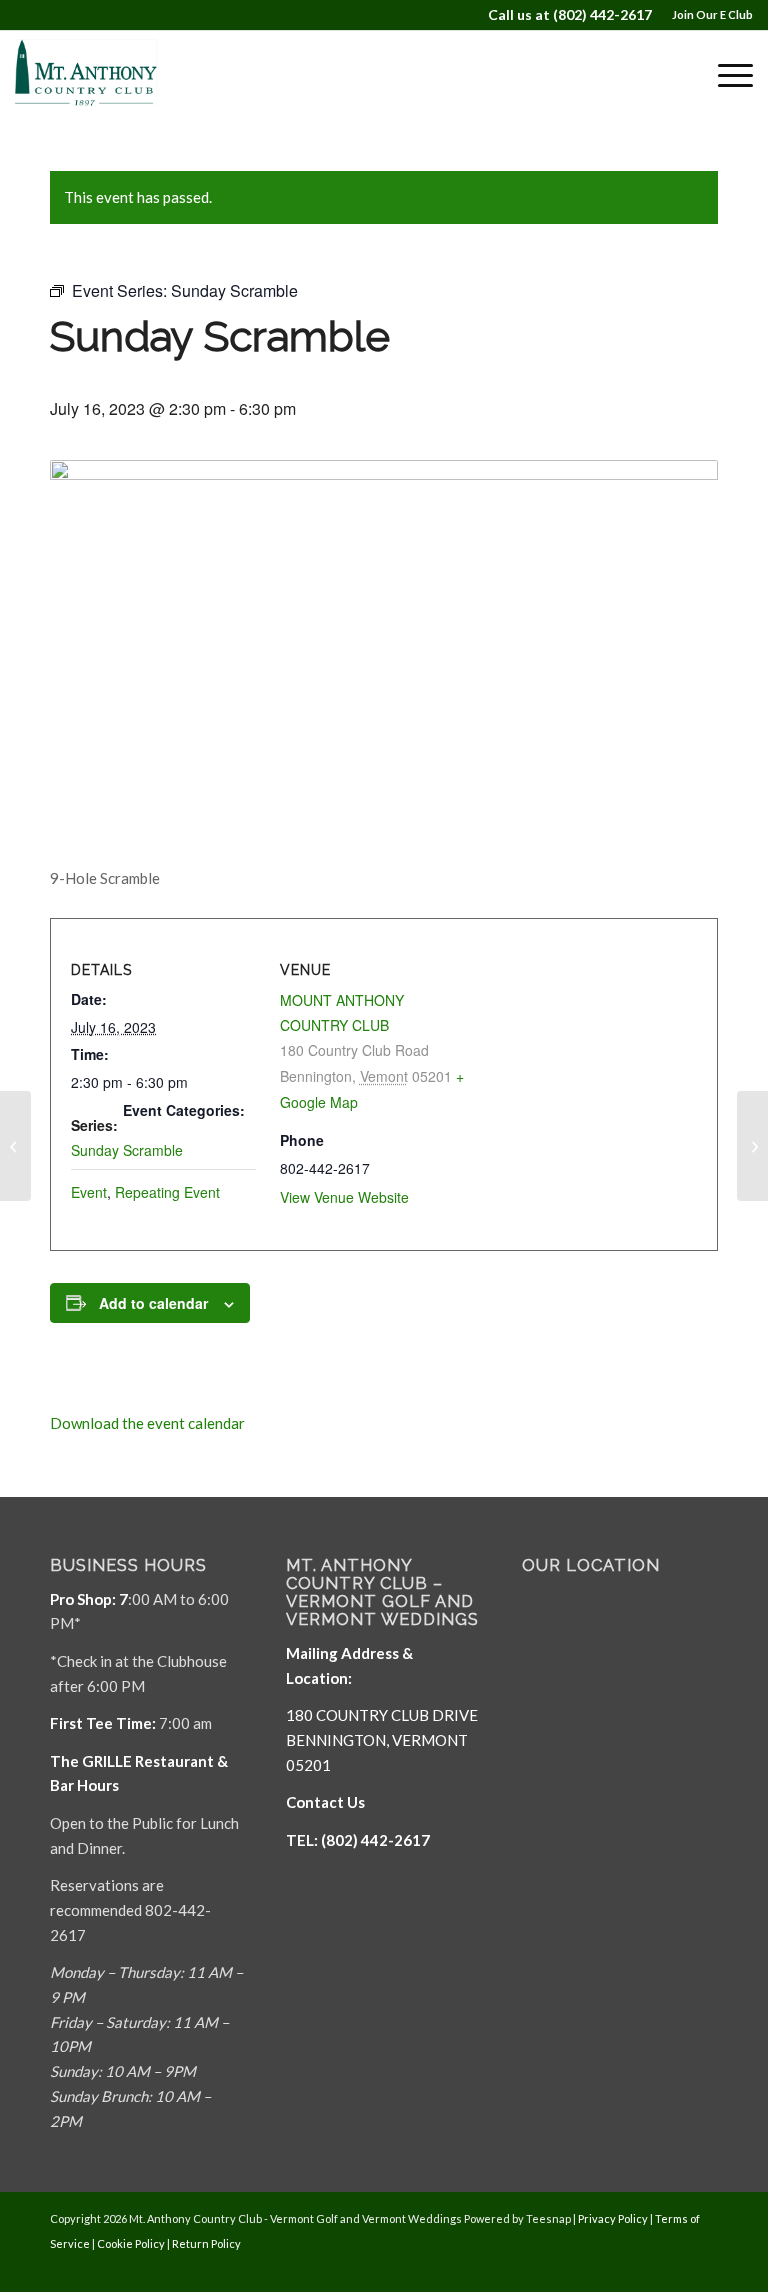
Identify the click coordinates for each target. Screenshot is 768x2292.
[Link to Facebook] (643, 2267)
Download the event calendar (147, 1423)
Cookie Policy (131, 2243)
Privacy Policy (613, 2218)
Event (89, 1192)
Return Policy (206, 2243)
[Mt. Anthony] (109, 75)
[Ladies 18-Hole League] (15, 1146)
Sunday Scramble (127, 1150)
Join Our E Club (712, 14)
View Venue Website (344, 1197)
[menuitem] (707, 15)
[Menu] (725, 75)
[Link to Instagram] (703, 2267)
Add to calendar (153, 1303)
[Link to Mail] (673, 2267)
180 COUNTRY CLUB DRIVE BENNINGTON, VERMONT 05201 (382, 1740)
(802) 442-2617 (602, 14)
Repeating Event (167, 1192)
